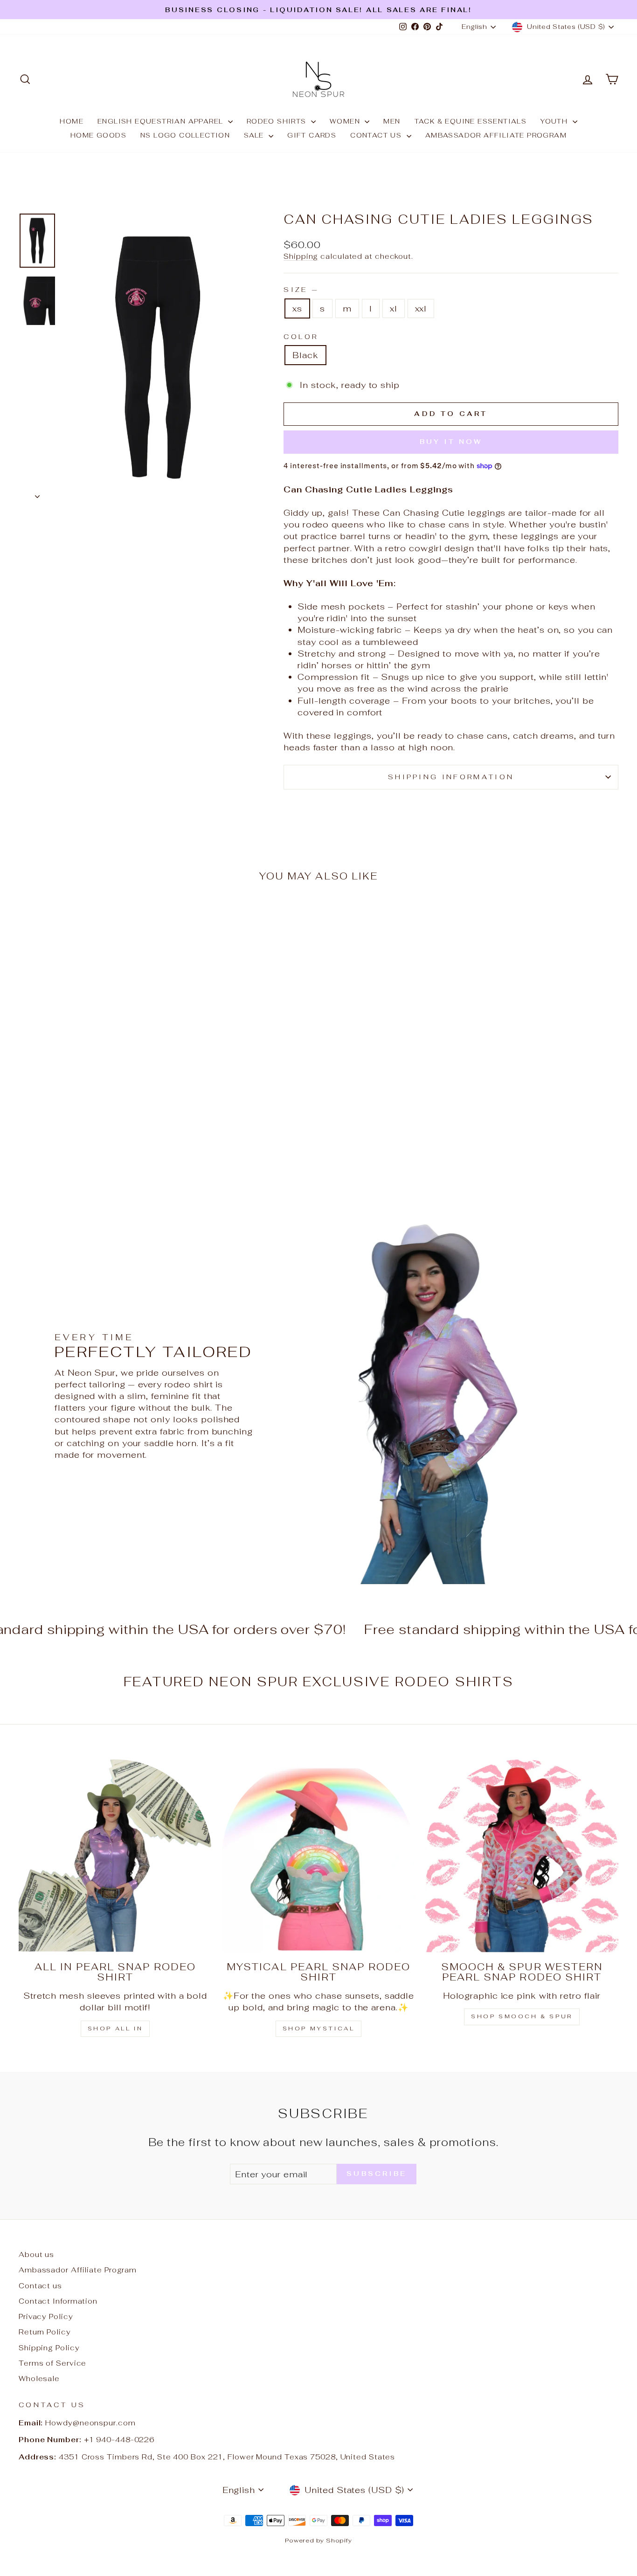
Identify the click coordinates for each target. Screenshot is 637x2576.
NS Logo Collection (185, 135)
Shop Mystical (319, 2029)
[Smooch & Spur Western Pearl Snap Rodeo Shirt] (522, 1856)
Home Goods (98, 135)
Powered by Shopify (318, 2540)
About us (36, 2254)
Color (301, 336)
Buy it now (451, 442)
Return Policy (45, 2332)
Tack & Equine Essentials (471, 121)
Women (346, 121)
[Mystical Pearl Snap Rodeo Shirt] (318, 1856)
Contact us (377, 135)
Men (392, 121)
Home (72, 121)
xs (297, 308)
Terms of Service (52, 2363)
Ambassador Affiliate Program (496, 135)
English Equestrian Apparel (162, 121)
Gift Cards (312, 135)
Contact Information (58, 2301)
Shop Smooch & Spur (522, 2016)
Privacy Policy (46, 2316)
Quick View (90, 1107)
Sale (255, 135)
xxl (421, 308)
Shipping (301, 256)
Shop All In (115, 2029)
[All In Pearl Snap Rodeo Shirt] (115, 1856)
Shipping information (451, 777)
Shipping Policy (49, 2348)
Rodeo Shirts (278, 121)
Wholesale (39, 2379)
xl (394, 308)
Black (305, 355)
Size (300, 289)
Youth (555, 121)
